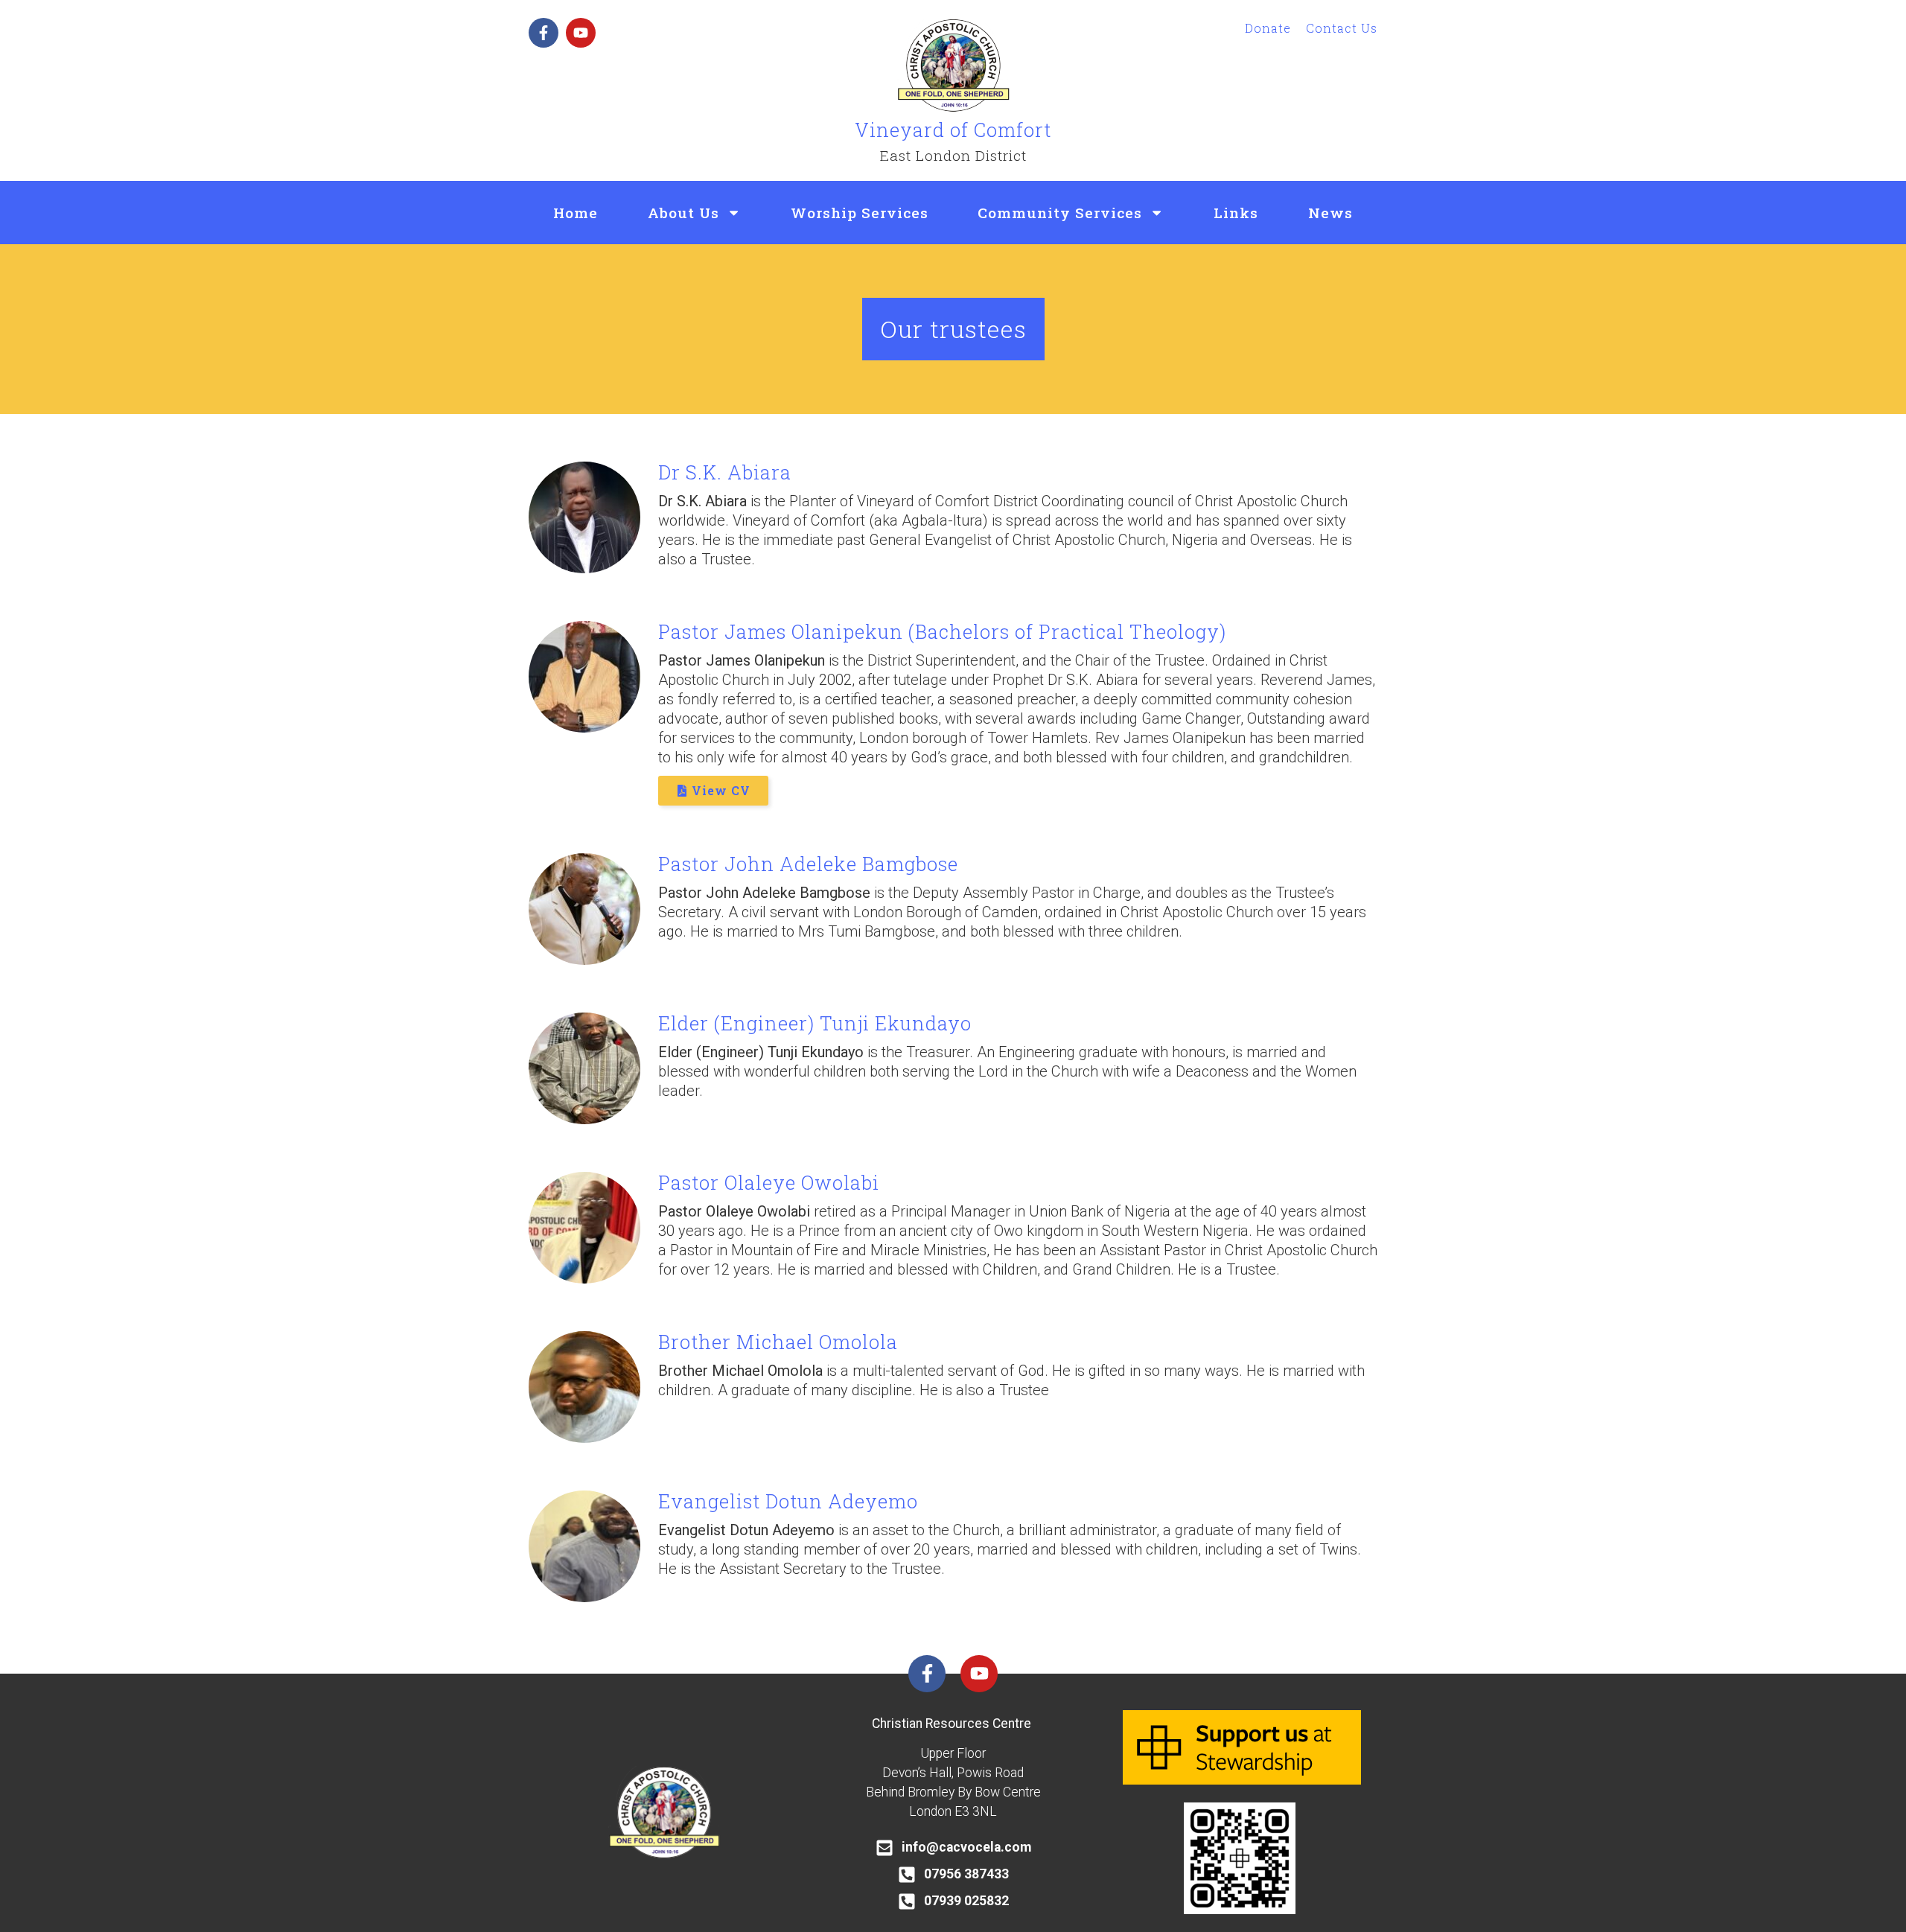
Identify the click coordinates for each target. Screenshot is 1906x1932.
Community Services (1060, 213)
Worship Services (860, 213)
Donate (1268, 28)
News (1330, 213)
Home (576, 213)
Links (1236, 213)
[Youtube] (581, 33)
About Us (683, 213)
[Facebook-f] (544, 33)
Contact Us (1342, 28)
